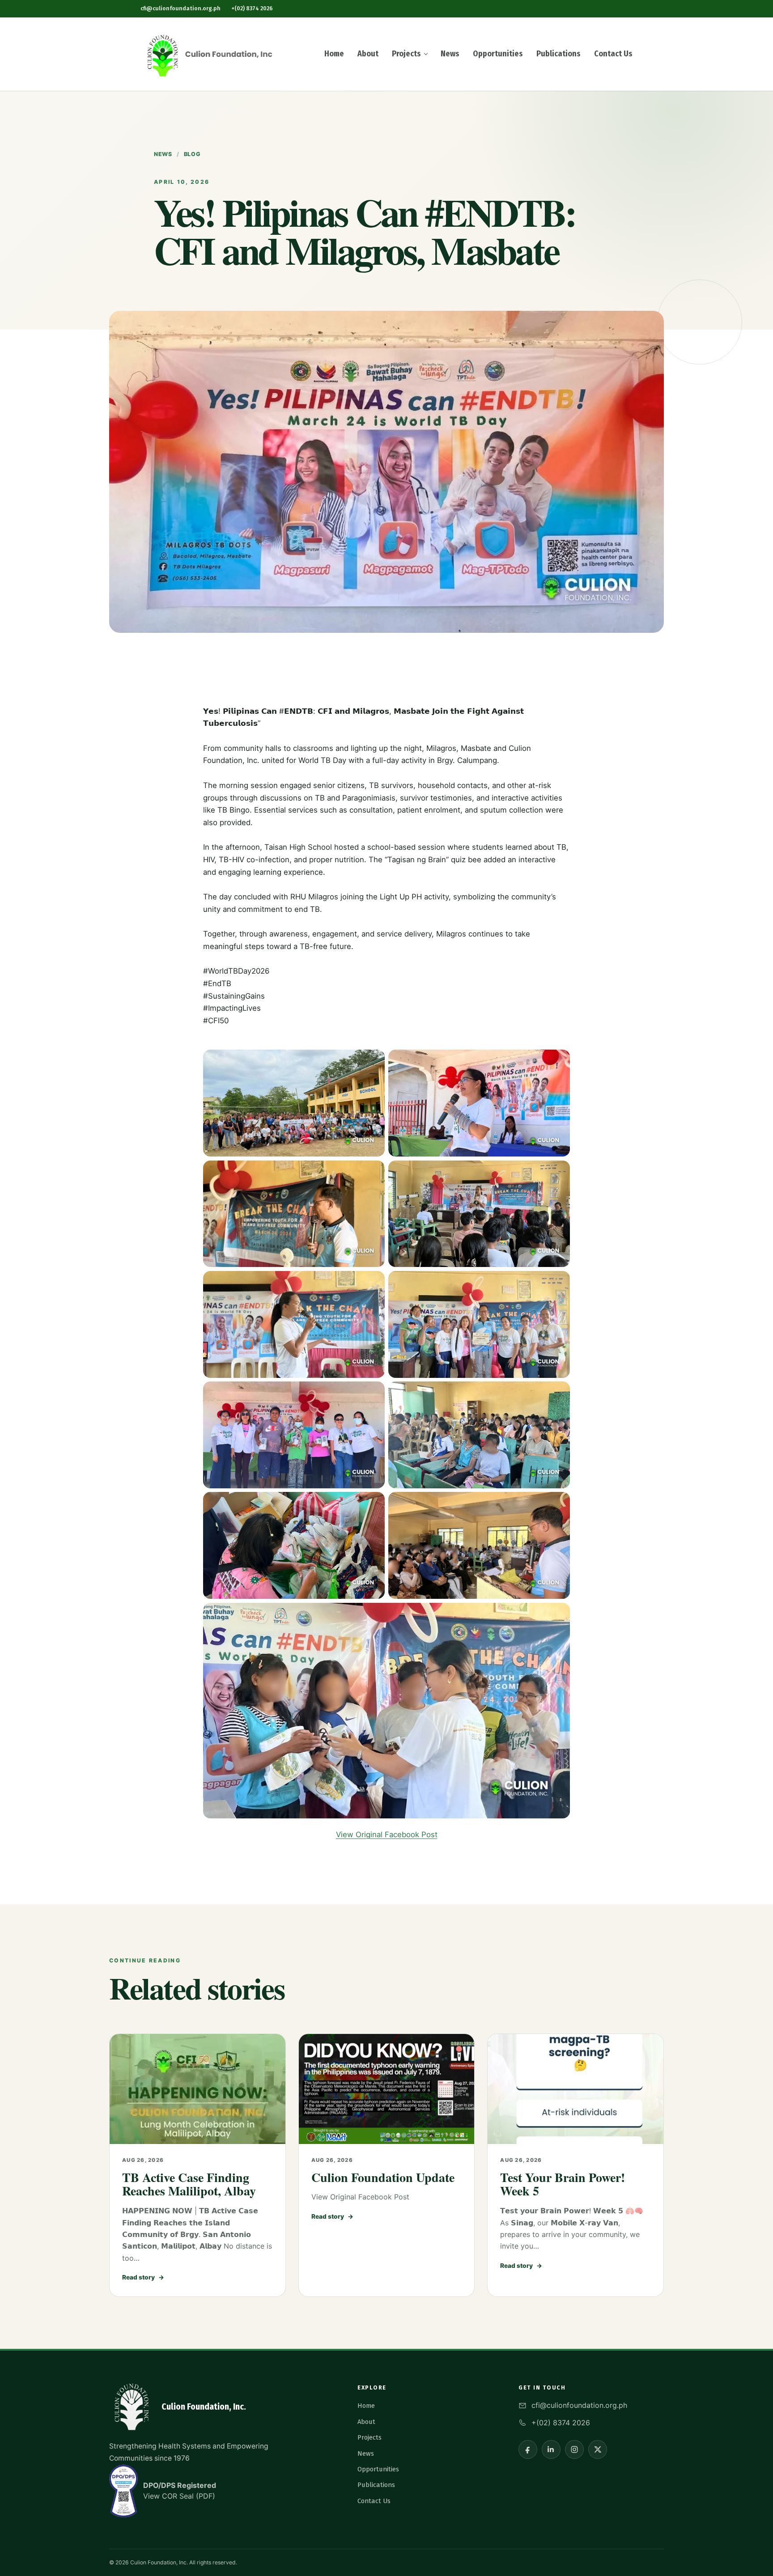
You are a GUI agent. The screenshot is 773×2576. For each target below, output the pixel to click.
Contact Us (613, 54)
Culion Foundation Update (383, 2177)
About (368, 54)
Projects (406, 54)
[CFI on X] (598, 2449)
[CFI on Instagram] (574, 2449)
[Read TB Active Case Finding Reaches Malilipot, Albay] (197, 2089)
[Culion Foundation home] (208, 54)
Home (334, 54)
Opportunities (498, 54)
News (450, 54)
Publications (559, 54)
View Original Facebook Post (387, 1835)
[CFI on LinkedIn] (551, 2449)
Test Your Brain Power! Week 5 (563, 2184)
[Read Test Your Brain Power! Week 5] (576, 2089)
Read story (143, 2277)
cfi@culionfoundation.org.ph (181, 8)
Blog (192, 154)
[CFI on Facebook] (528, 2449)
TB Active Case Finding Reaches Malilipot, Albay (189, 2184)
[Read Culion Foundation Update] (387, 2089)
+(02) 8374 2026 (252, 8)
